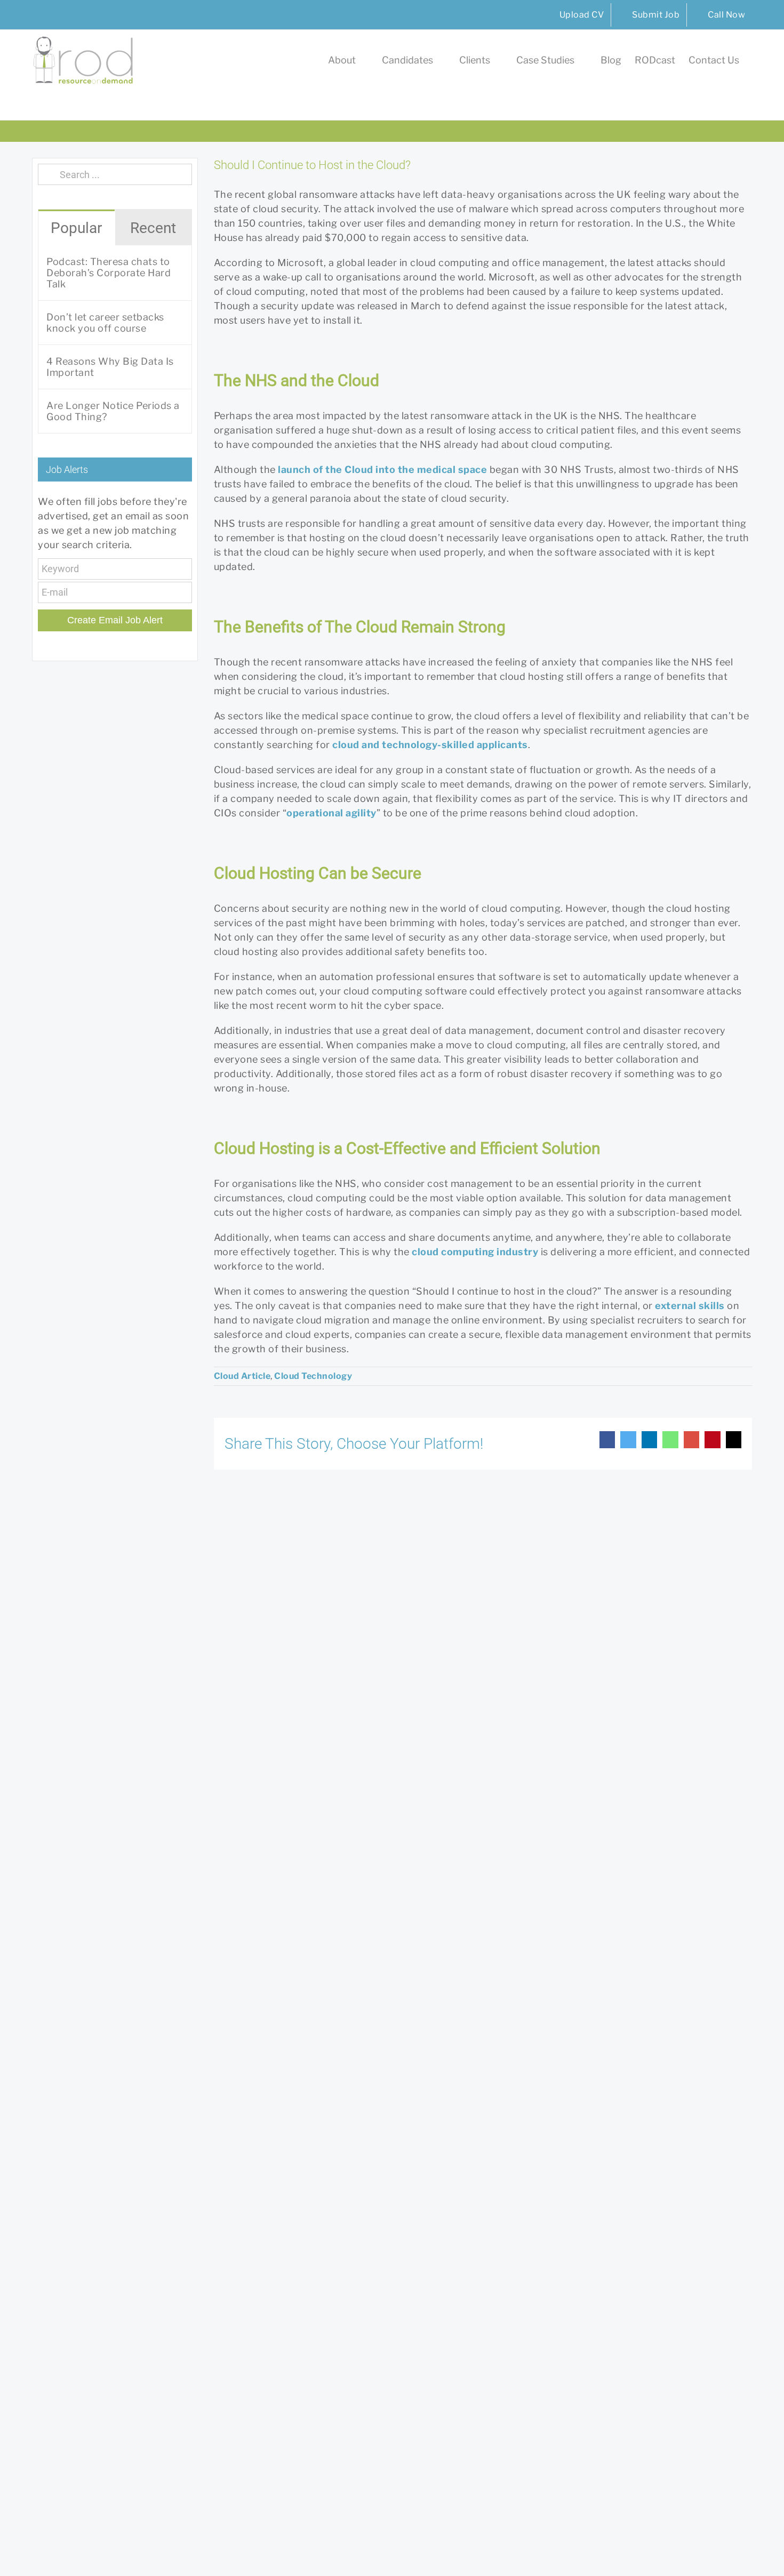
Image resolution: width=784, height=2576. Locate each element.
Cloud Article (242, 1376)
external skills (690, 1306)
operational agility (331, 813)
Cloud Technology (313, 1376)
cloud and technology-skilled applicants (430, 745)
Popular (76, 228)
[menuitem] (575, 15)
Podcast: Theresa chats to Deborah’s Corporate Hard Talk (109, 273)
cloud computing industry (475, 1252)
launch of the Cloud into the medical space (382, 470)
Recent (153, 228)
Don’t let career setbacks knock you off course (105, 323)
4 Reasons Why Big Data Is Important (110, 367)
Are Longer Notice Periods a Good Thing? (113, 411)
